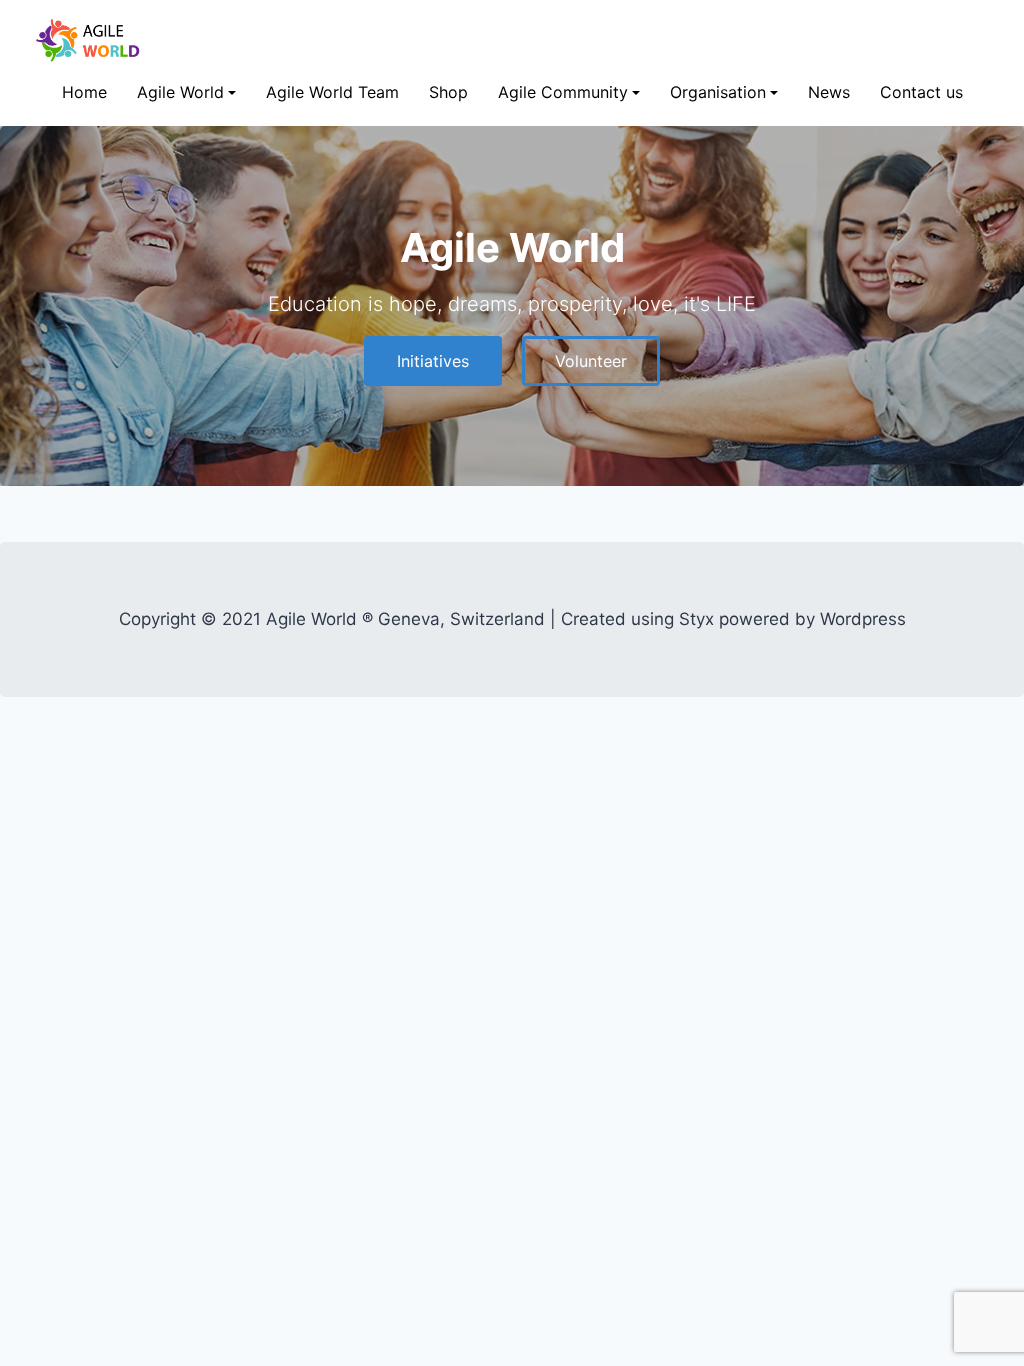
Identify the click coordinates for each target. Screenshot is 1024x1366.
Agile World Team (332, 92)
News (829, 92)
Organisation (718, 92)
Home (84, 92)
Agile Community (563, 92)
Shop (448, 92)
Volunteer (591, 361)
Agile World (180, 92)
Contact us (921, 92)
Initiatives (433, 361)
